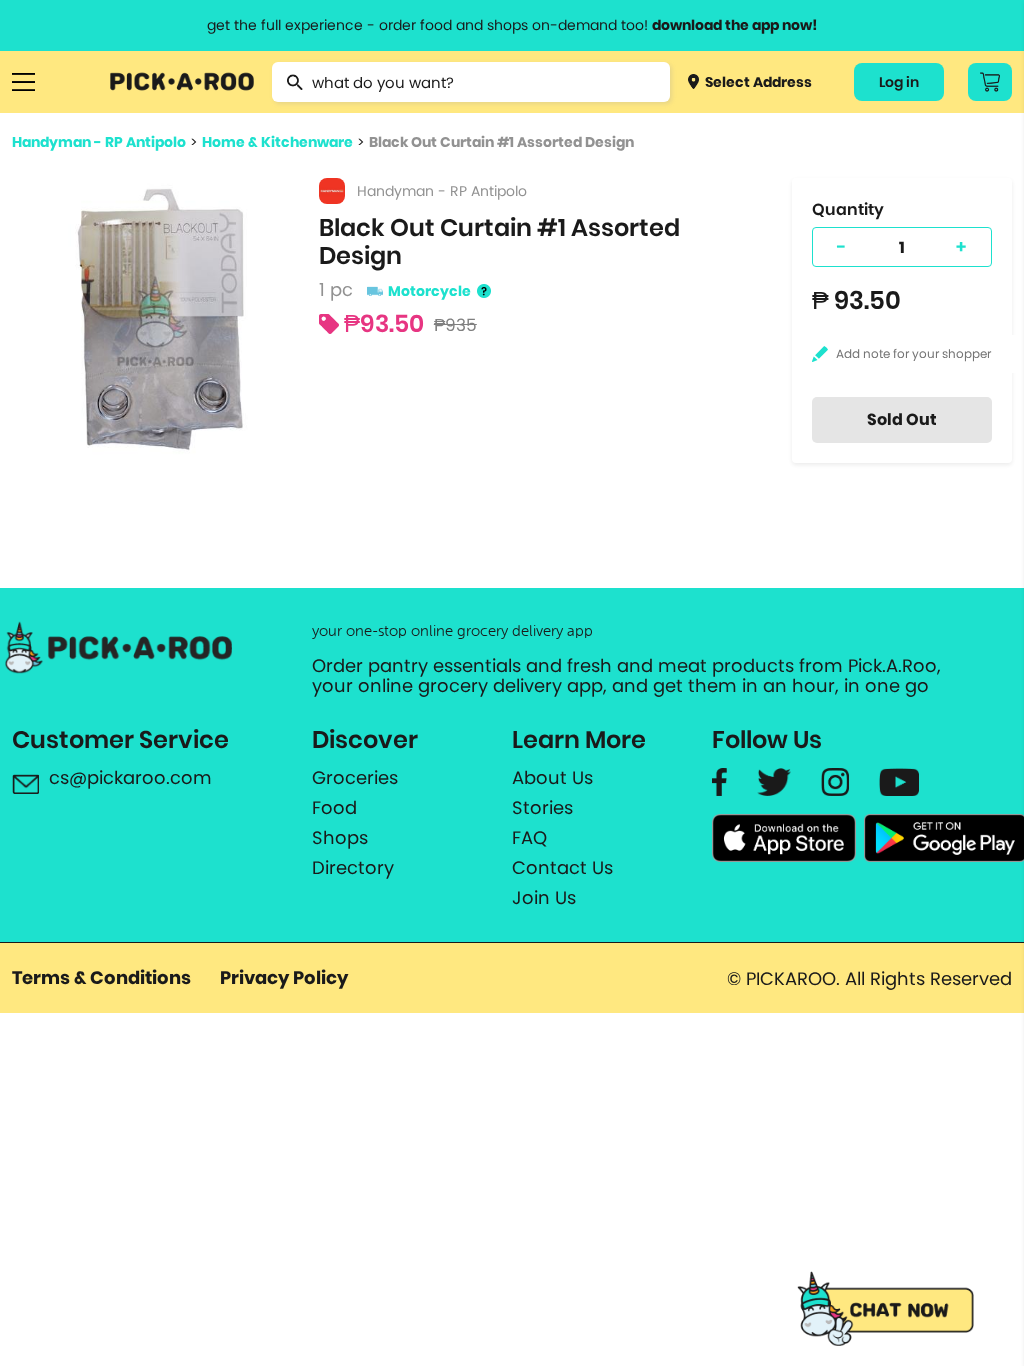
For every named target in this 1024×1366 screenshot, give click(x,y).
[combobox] (470, 82)
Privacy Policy (284, 977)
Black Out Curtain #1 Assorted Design (501, 142)
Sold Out (902, 419)
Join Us (544, 898)
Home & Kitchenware (277, 142)
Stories (542, 808)
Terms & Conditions (101, 977)
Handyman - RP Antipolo (99, 142)
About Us (552, 778)
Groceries (355, 778)
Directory (353, 868)
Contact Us (562, 868)
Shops (340, 838)
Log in (899, 82)
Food (334, 808)
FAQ (529, 838)
